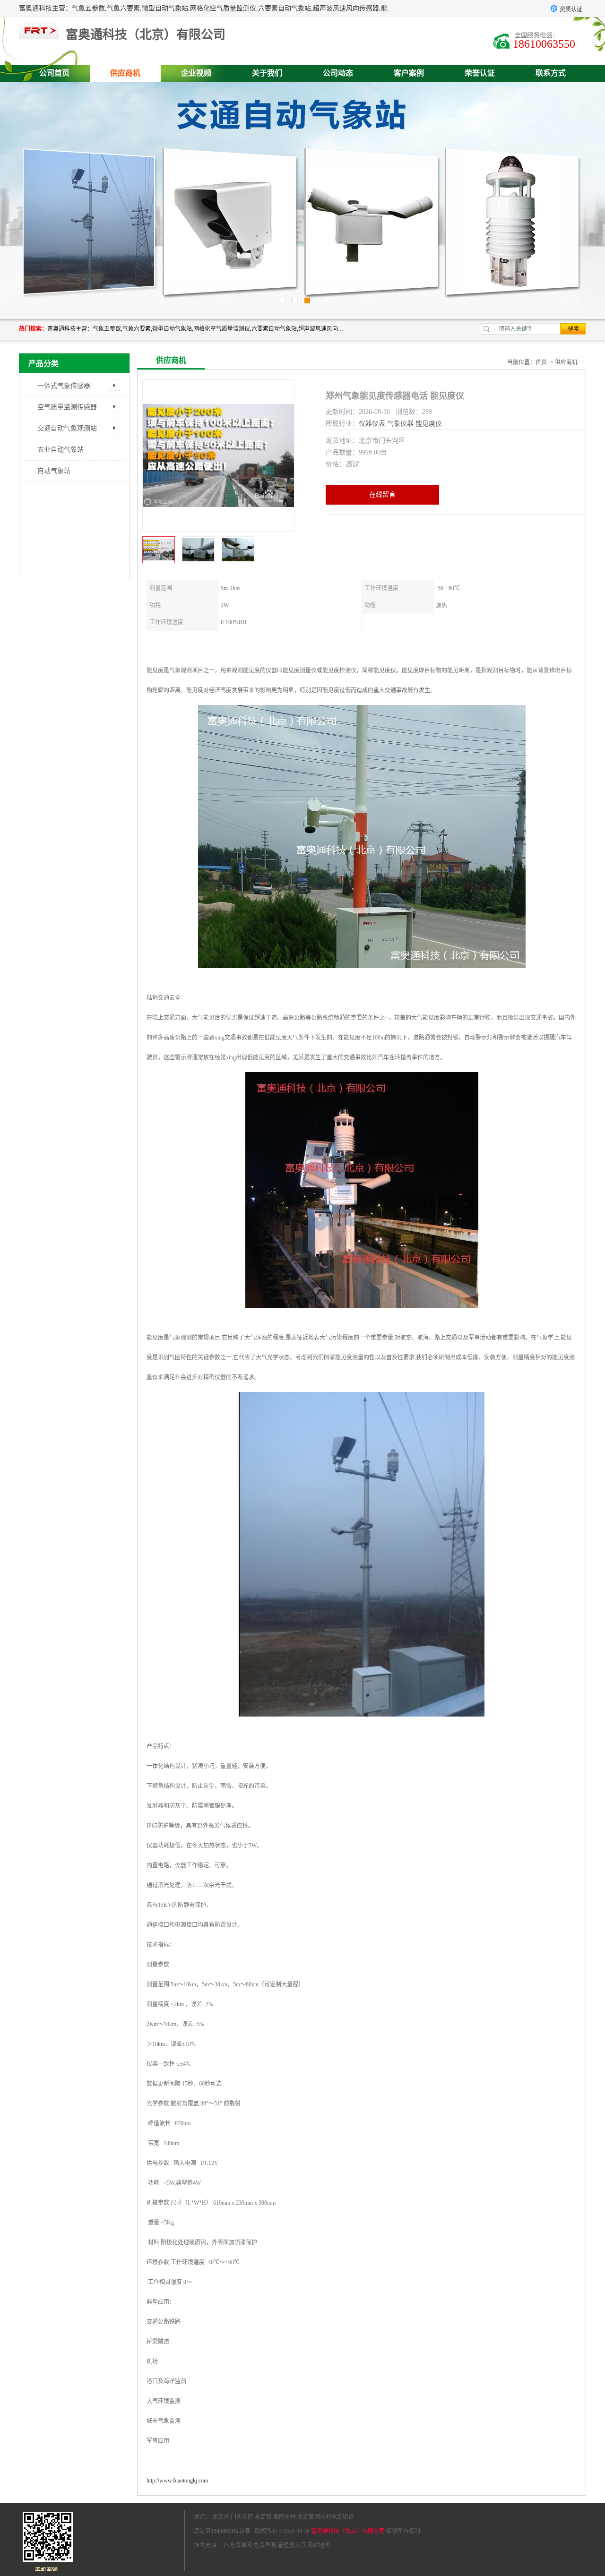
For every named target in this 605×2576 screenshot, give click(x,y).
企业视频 (196, 73)
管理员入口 (292, 2545)
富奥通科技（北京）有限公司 (348, 2531)
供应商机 (125, 73)
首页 (541, 362)
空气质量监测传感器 (67, 407)
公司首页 (54, 73)
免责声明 (265, 2545)
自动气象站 (54, 471)
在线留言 (382, 494)
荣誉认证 (480, 73)
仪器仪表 (372, 424)
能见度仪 (429, 424)
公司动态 (338, 73)
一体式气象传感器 (64, 386)
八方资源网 (238, 2545)
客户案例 (409, 73)
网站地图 (319, 2545)
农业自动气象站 (60, 450)
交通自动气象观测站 (67, 428)
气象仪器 (400, 424)
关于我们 (267, 73)
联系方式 (551, 73)
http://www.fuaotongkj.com (177, 2481)
